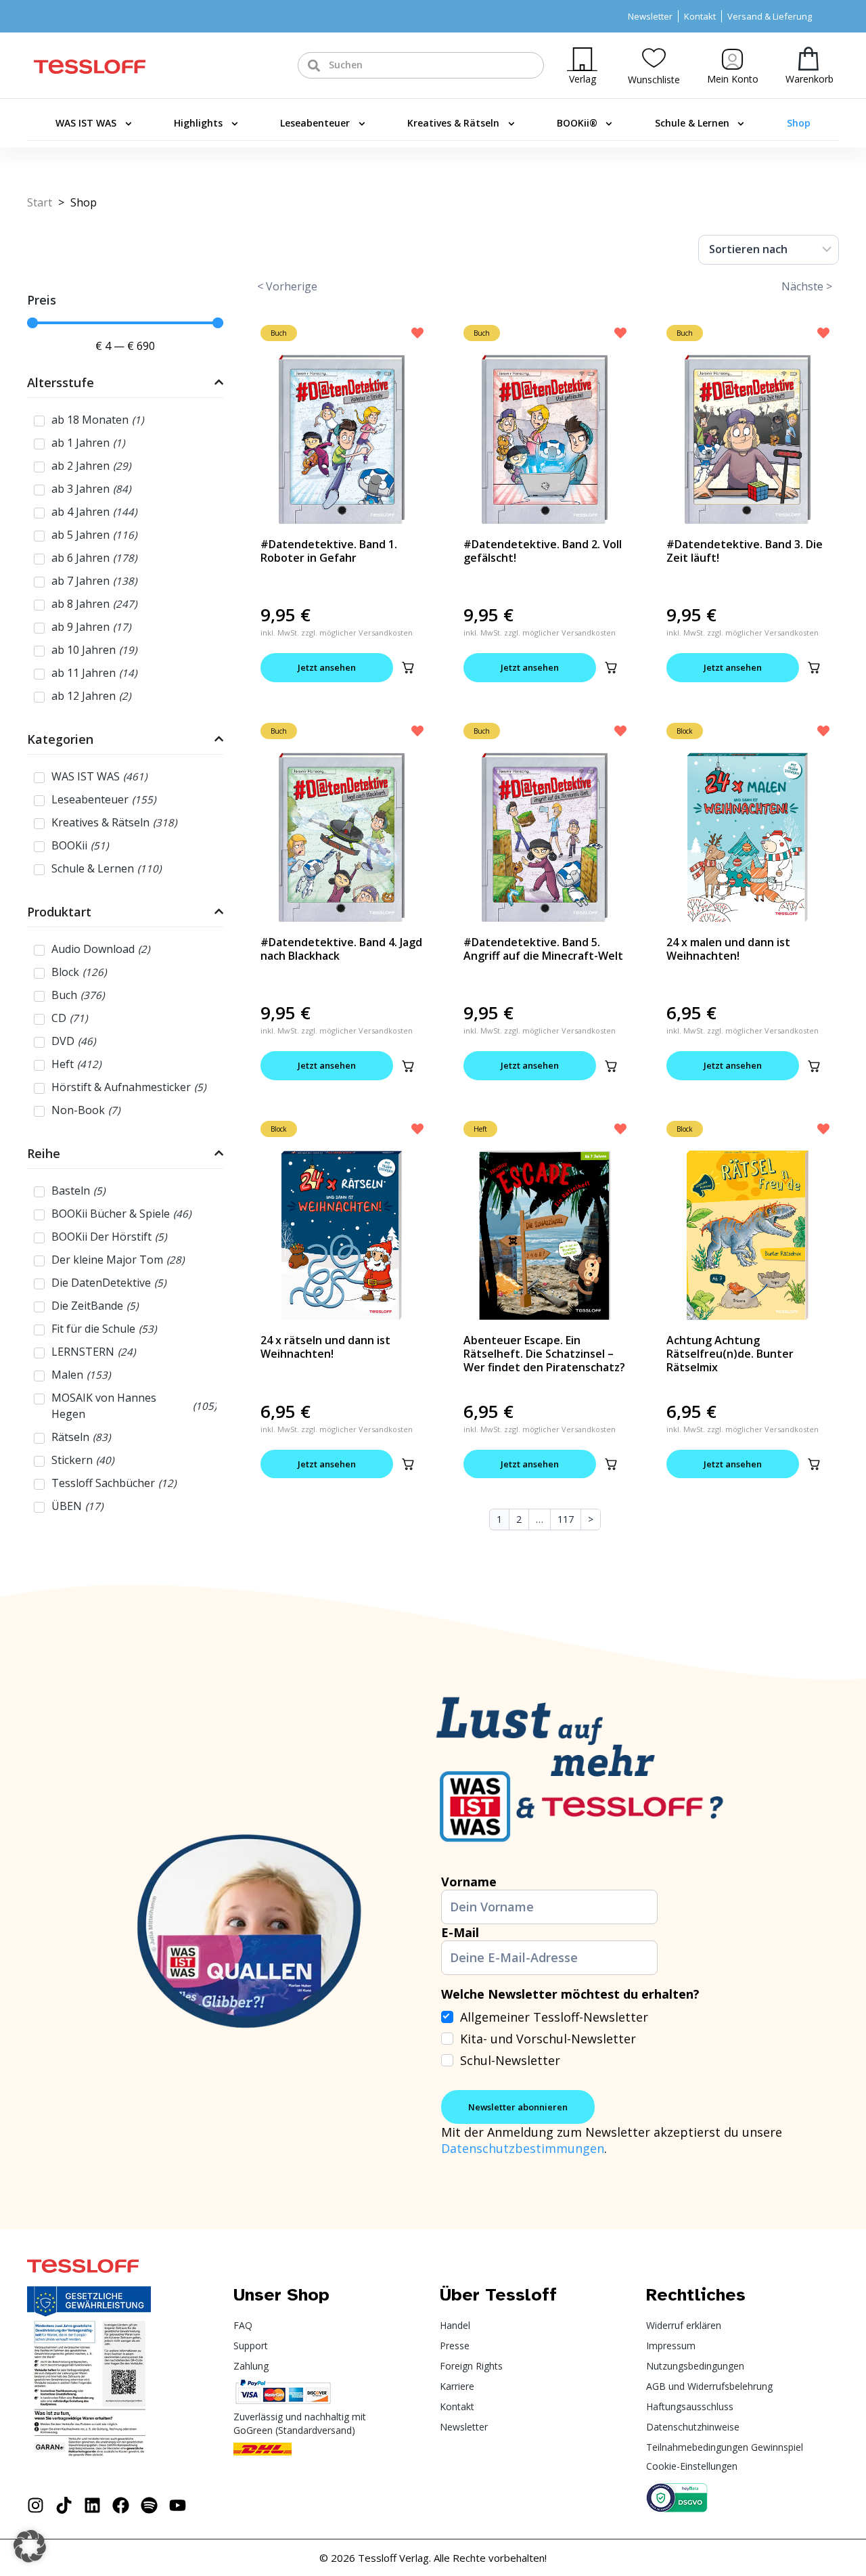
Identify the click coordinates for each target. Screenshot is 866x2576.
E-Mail (460, 1932)
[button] (408, 667)
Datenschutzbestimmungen (523, 2148)
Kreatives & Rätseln (453, 123)
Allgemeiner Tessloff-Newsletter (554, 2017)
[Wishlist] (654, 58)
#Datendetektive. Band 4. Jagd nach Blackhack (341, 949)
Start (40, 202)
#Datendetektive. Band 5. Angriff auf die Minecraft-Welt (543, 949)
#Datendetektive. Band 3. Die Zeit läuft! (745, 551)
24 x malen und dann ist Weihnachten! (728, 949)
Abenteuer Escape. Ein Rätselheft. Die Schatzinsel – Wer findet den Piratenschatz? (544, 1354)
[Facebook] (121, 2505)
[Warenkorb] (808, 59)
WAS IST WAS (86, 123)
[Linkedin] (92, 2505)
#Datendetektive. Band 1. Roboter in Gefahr (329, 551)
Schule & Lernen (692, 123)
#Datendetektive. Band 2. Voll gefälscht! (543, 551)
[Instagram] (36, 2505)
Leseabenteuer (315, 123)
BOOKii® (577, 123)
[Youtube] (178, 2505)
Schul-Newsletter (510, 2060)
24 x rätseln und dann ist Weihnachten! (325, 1347)
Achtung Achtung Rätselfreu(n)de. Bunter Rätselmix (730, 1354)
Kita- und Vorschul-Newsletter (548, 2039)
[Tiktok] (64, 2505)
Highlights (198, 123)
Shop (799, 123)
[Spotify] (149, 2505)
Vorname (469, 1882)
